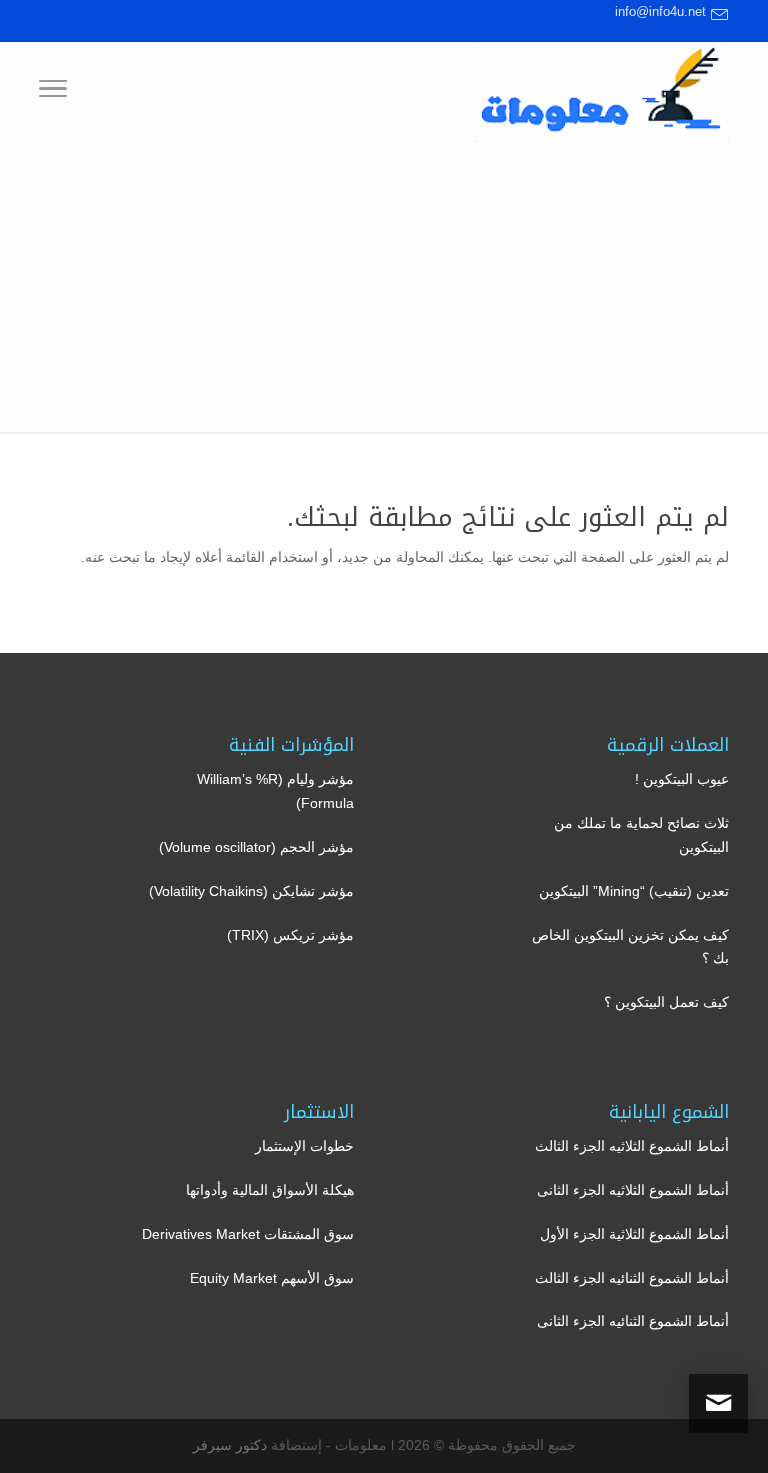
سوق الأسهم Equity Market (272, 1278)
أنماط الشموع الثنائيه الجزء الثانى (633, 1321)
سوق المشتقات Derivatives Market (248, 1234)
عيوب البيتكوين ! (682, 779)
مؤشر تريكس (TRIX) (290, 935)
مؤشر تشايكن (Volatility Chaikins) (251, 891)
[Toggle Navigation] (53, 92)
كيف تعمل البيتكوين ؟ (666, 1002)
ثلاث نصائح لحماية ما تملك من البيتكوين (641, 835)
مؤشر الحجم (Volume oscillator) (256, 847)
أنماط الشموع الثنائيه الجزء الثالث (632, 1278)
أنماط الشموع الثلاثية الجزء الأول (634, 1234)
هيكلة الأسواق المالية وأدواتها (270, 1190)
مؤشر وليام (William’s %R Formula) (275, 791)
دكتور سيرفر (230, 1445)
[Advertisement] (384, 292)
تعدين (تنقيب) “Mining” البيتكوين (634, 891)
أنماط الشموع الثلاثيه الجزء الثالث (632, 1146)
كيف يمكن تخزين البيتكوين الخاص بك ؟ (630, 947)
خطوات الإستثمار (304, 1146)
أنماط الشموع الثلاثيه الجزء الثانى (633, 1190)
